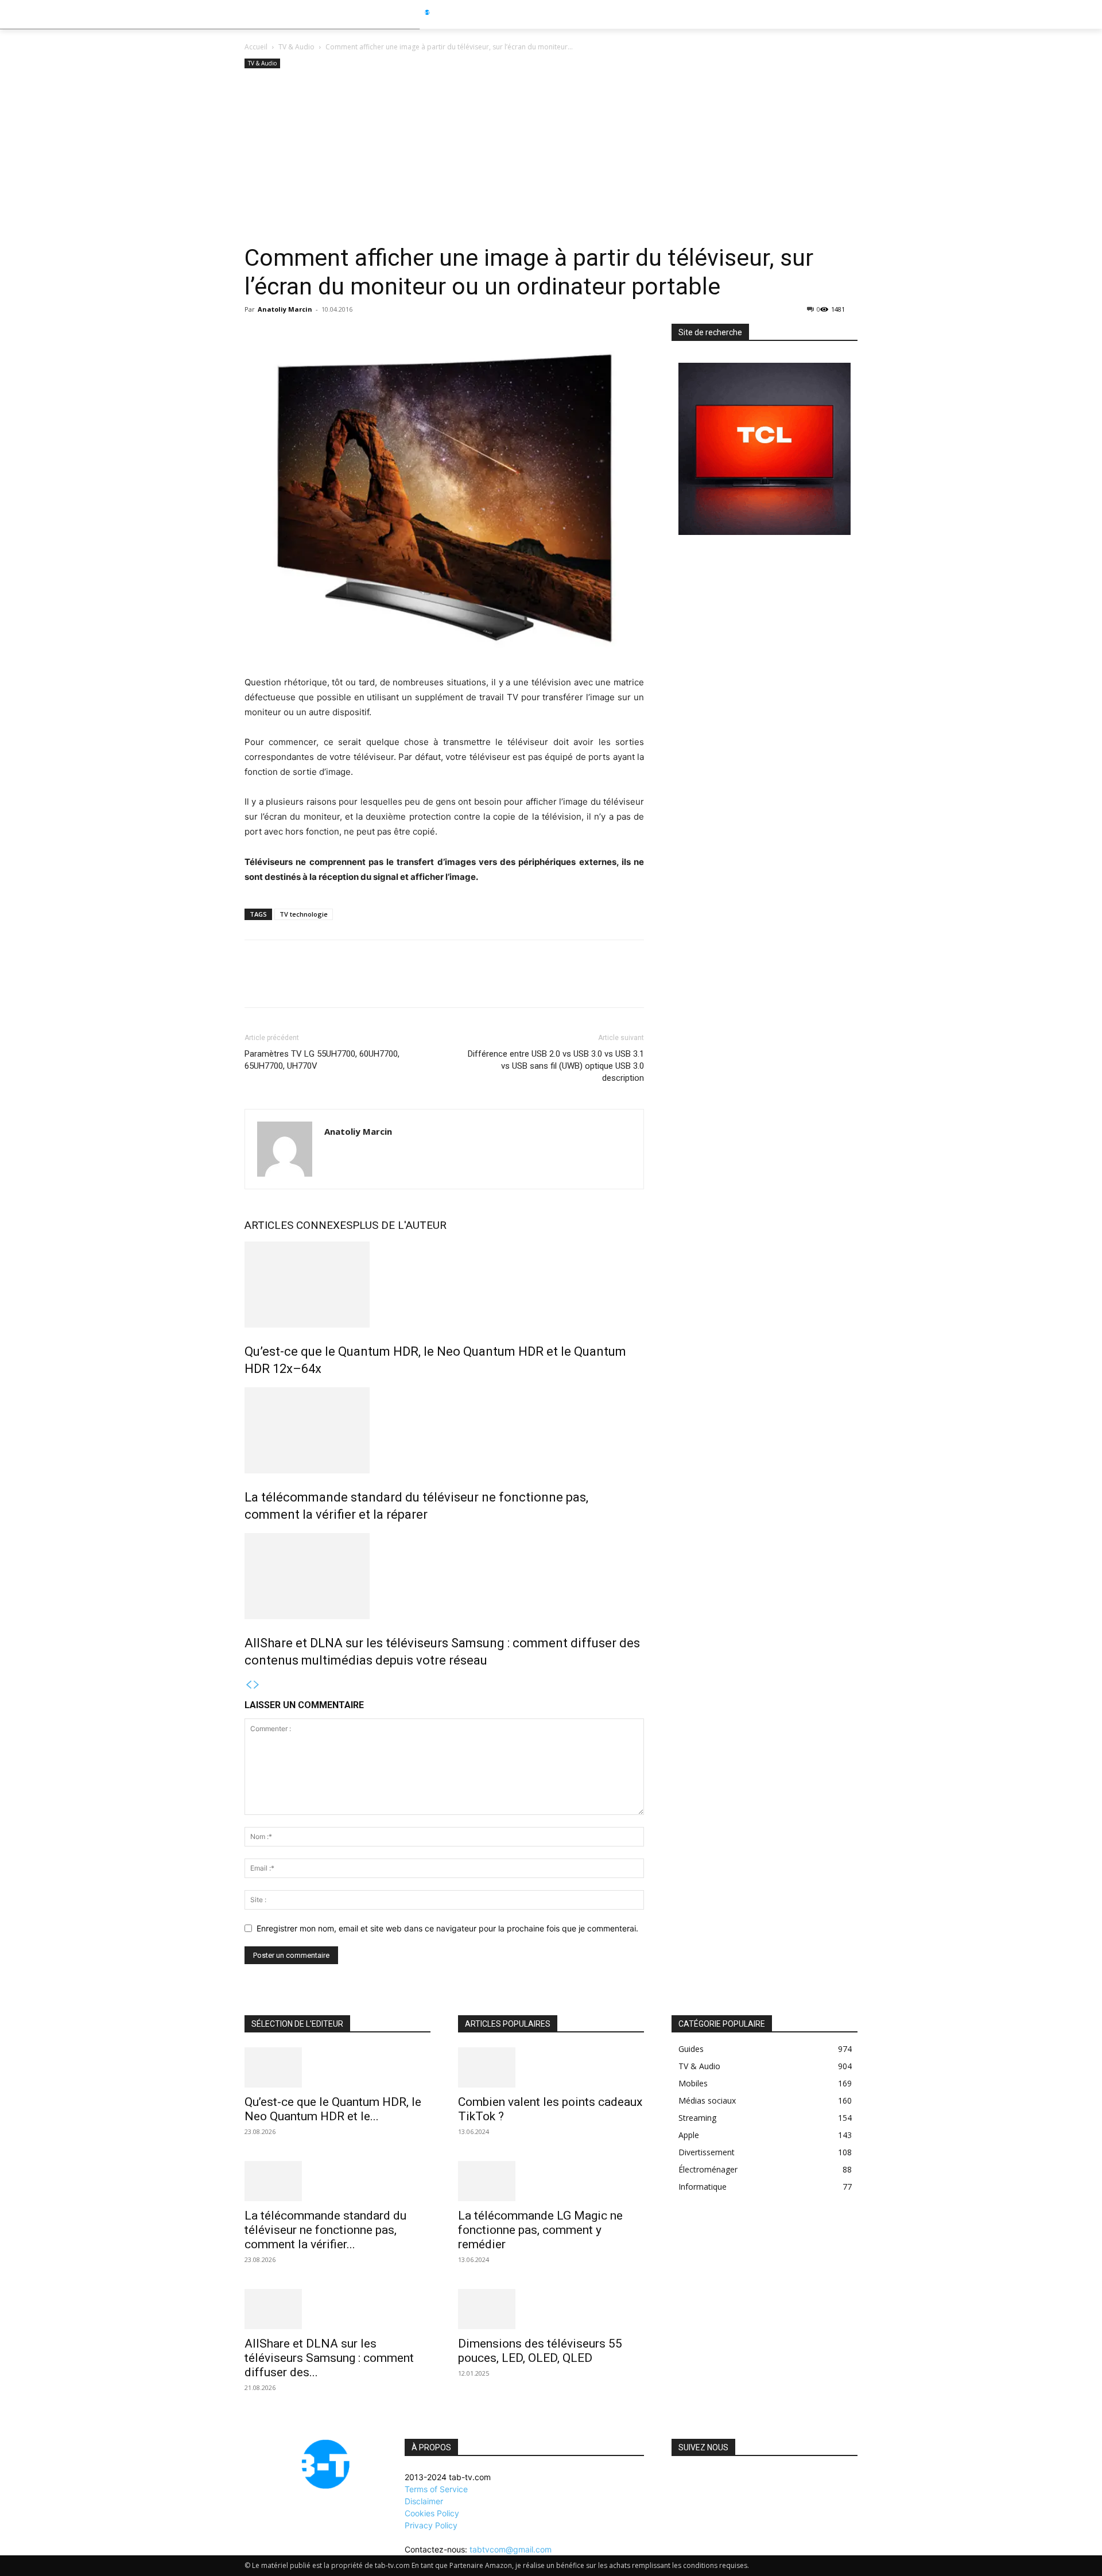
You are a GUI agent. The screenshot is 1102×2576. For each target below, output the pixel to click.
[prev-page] (249, 1685)
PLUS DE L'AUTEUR (399, 1225)
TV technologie (304, 914)
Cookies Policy (432, 2513)
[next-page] (257, 1685)
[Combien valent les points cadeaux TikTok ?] (551, 2067)
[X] (282, 984)
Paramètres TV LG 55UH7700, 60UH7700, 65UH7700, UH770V (322, 1060)
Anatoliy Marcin (285, 309)
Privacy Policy (431, 2525)
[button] (879, 14)
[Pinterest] (309, 984)
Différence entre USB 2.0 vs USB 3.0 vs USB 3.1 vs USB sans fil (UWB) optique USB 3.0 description (556, 1066)
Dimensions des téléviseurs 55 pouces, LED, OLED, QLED (540, 2351)
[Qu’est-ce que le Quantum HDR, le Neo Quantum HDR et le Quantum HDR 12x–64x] (444, 1285)
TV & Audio (296, 47)
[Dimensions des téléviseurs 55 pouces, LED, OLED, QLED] (551, 2309)
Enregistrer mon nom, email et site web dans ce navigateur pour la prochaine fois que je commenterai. (447, 1928)
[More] (362, 984)
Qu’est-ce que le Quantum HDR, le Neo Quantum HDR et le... (333, 2109)
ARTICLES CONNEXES (298, 1225)
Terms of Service (436, 2489)
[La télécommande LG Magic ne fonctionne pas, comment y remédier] (551, 2181)
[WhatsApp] (335, 984)
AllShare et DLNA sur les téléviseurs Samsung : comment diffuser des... (329, 2358)
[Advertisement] (551, 157)
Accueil (256, 47)
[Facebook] (256, 984)
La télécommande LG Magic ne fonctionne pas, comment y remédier (540, 2230)
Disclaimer (424, 2501)
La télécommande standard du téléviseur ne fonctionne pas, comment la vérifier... (325, 2230)
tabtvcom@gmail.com (511, 2549)
